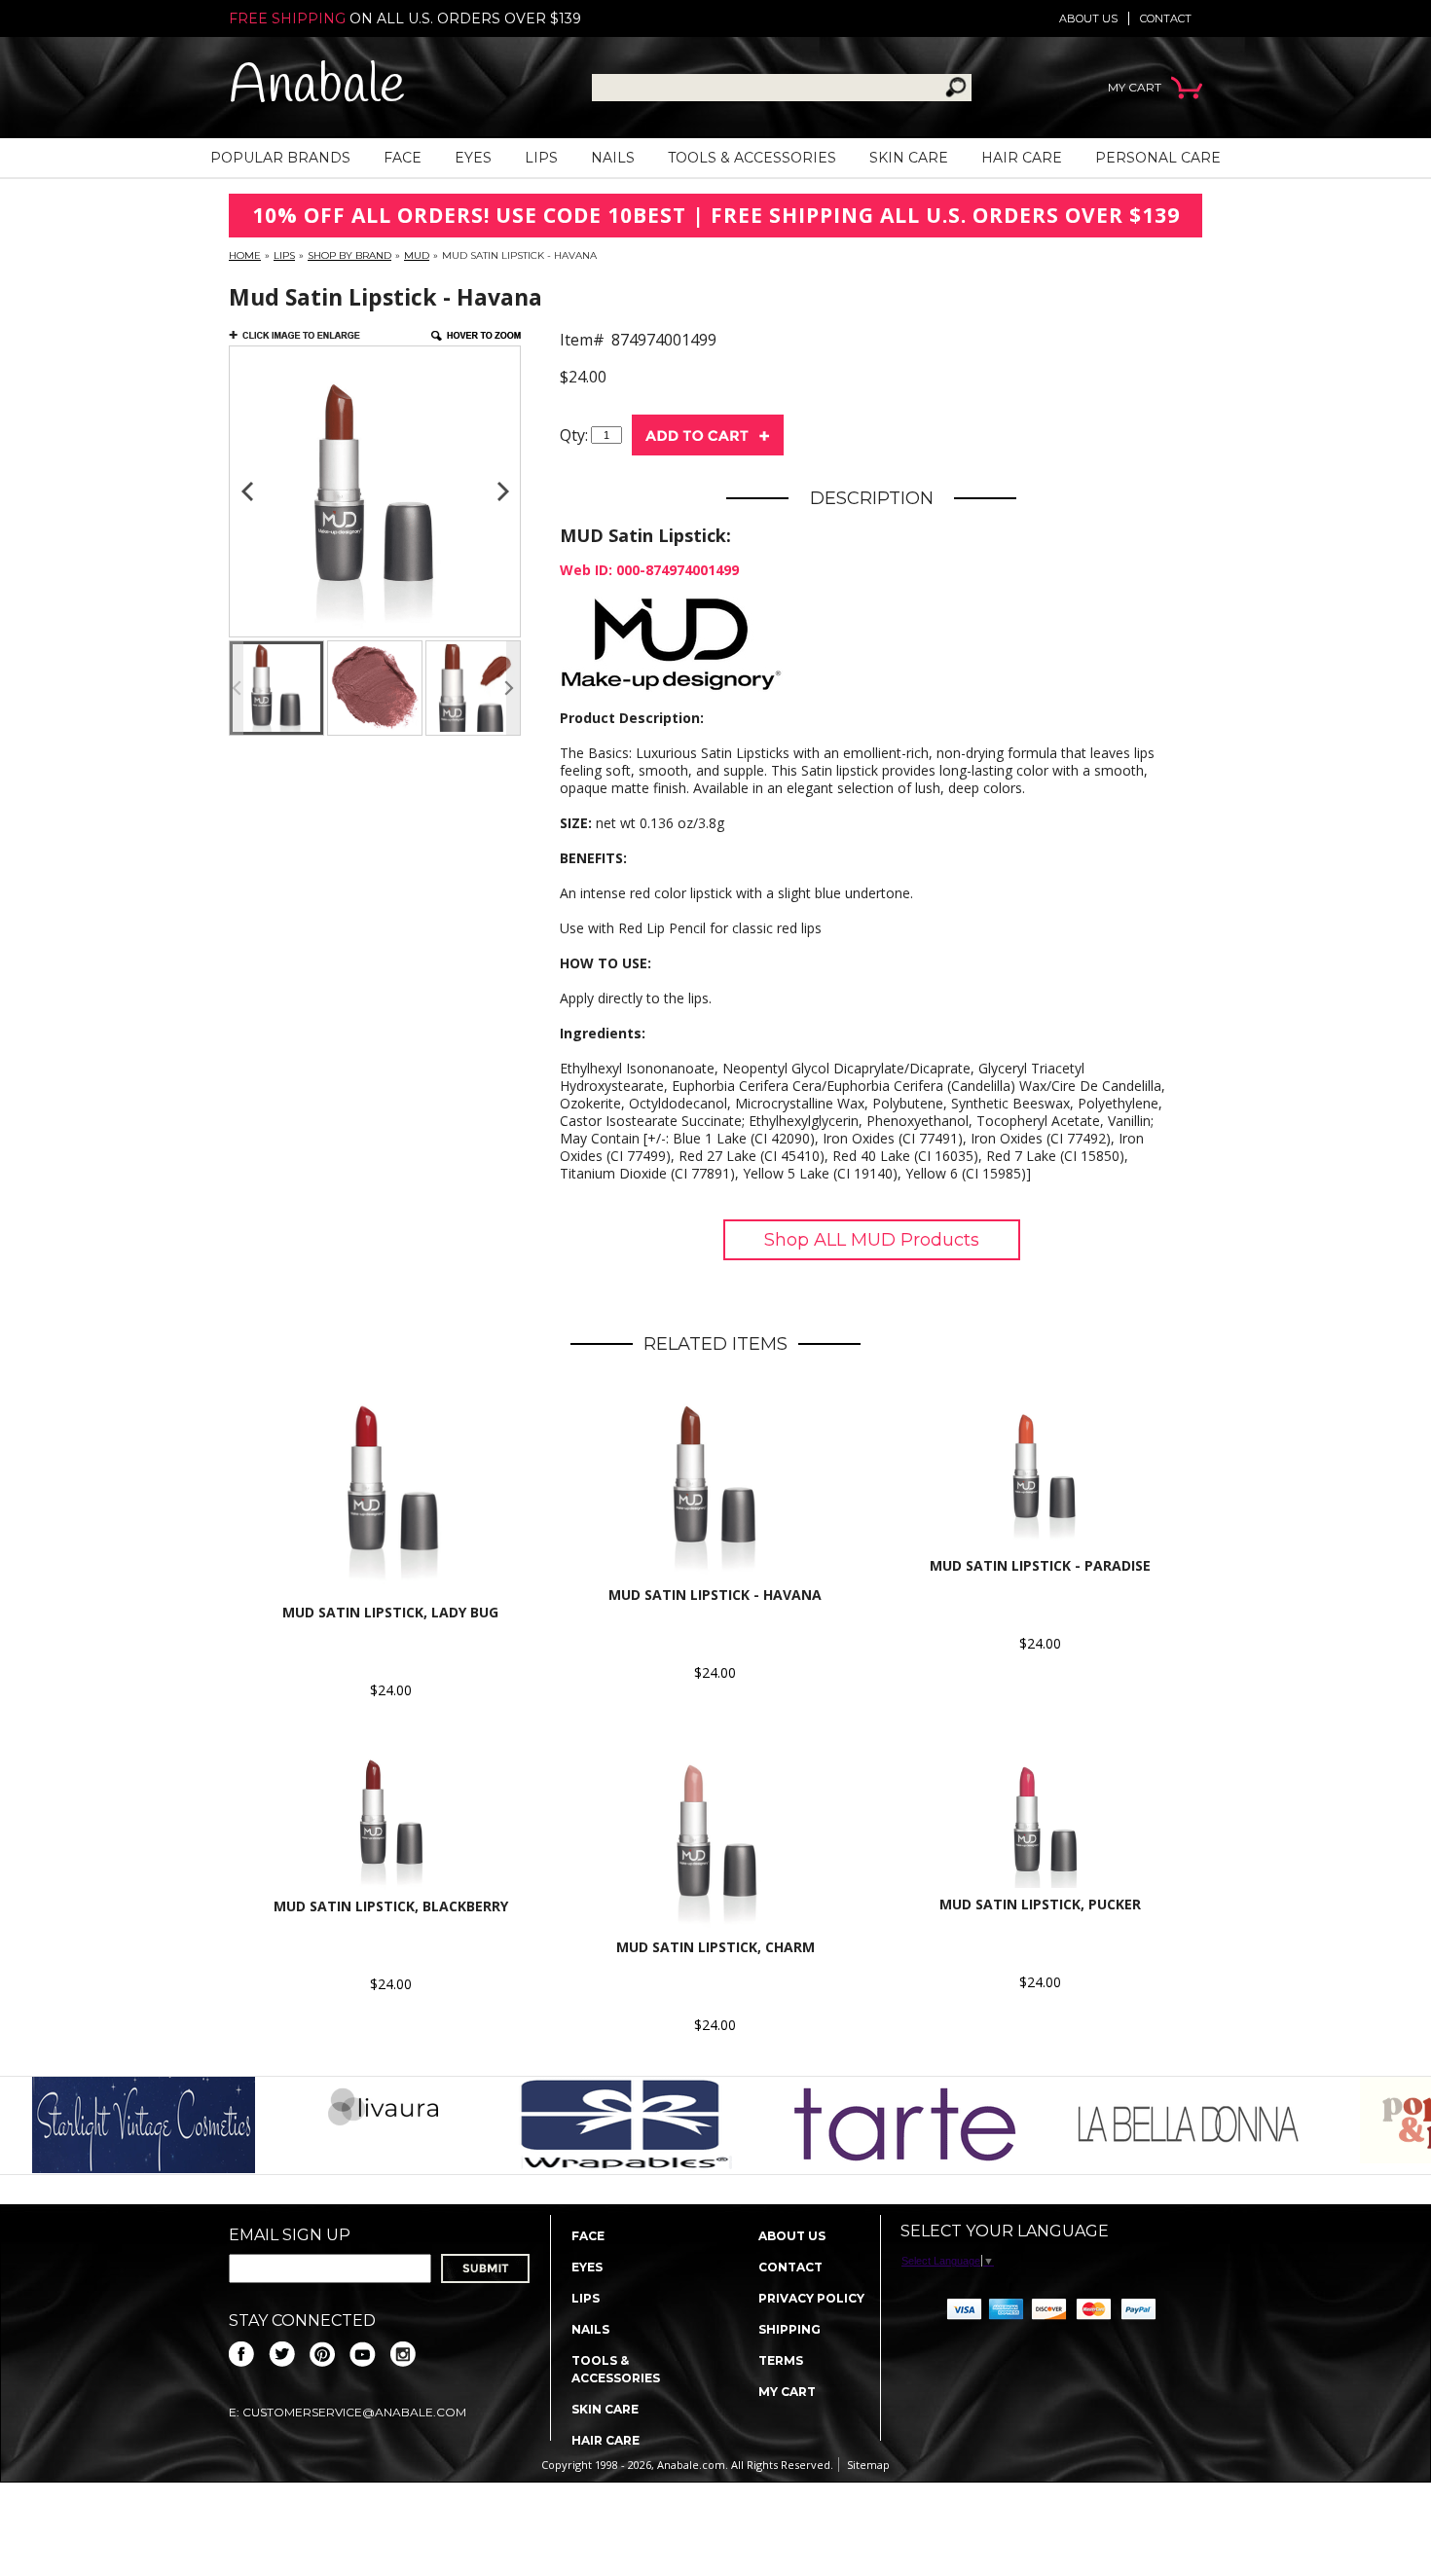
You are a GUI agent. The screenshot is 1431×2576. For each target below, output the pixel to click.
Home (245, 255)
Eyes (473, 158)
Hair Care (1022, 158)
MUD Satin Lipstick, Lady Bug (390, 1612)
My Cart (787, 2392)
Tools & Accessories (752, 158)
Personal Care (1158, 158)
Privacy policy (811, 2298)
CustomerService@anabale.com (354, 2412)
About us (1088, 18)
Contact (1166, 18)
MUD (417, 255)
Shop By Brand (349, 255)
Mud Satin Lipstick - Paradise (1040, 1565)
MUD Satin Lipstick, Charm (715, 1947)
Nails (613, 158)
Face (403, 158)
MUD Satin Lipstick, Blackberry (391, 1906)
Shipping (789, 2329)
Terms (781, 2360)
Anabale (317, 87)
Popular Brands (280, 158)
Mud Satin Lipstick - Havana (715, 1595)
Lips (541, 158)
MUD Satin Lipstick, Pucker (1040, 1904)
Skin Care (909, 158)
